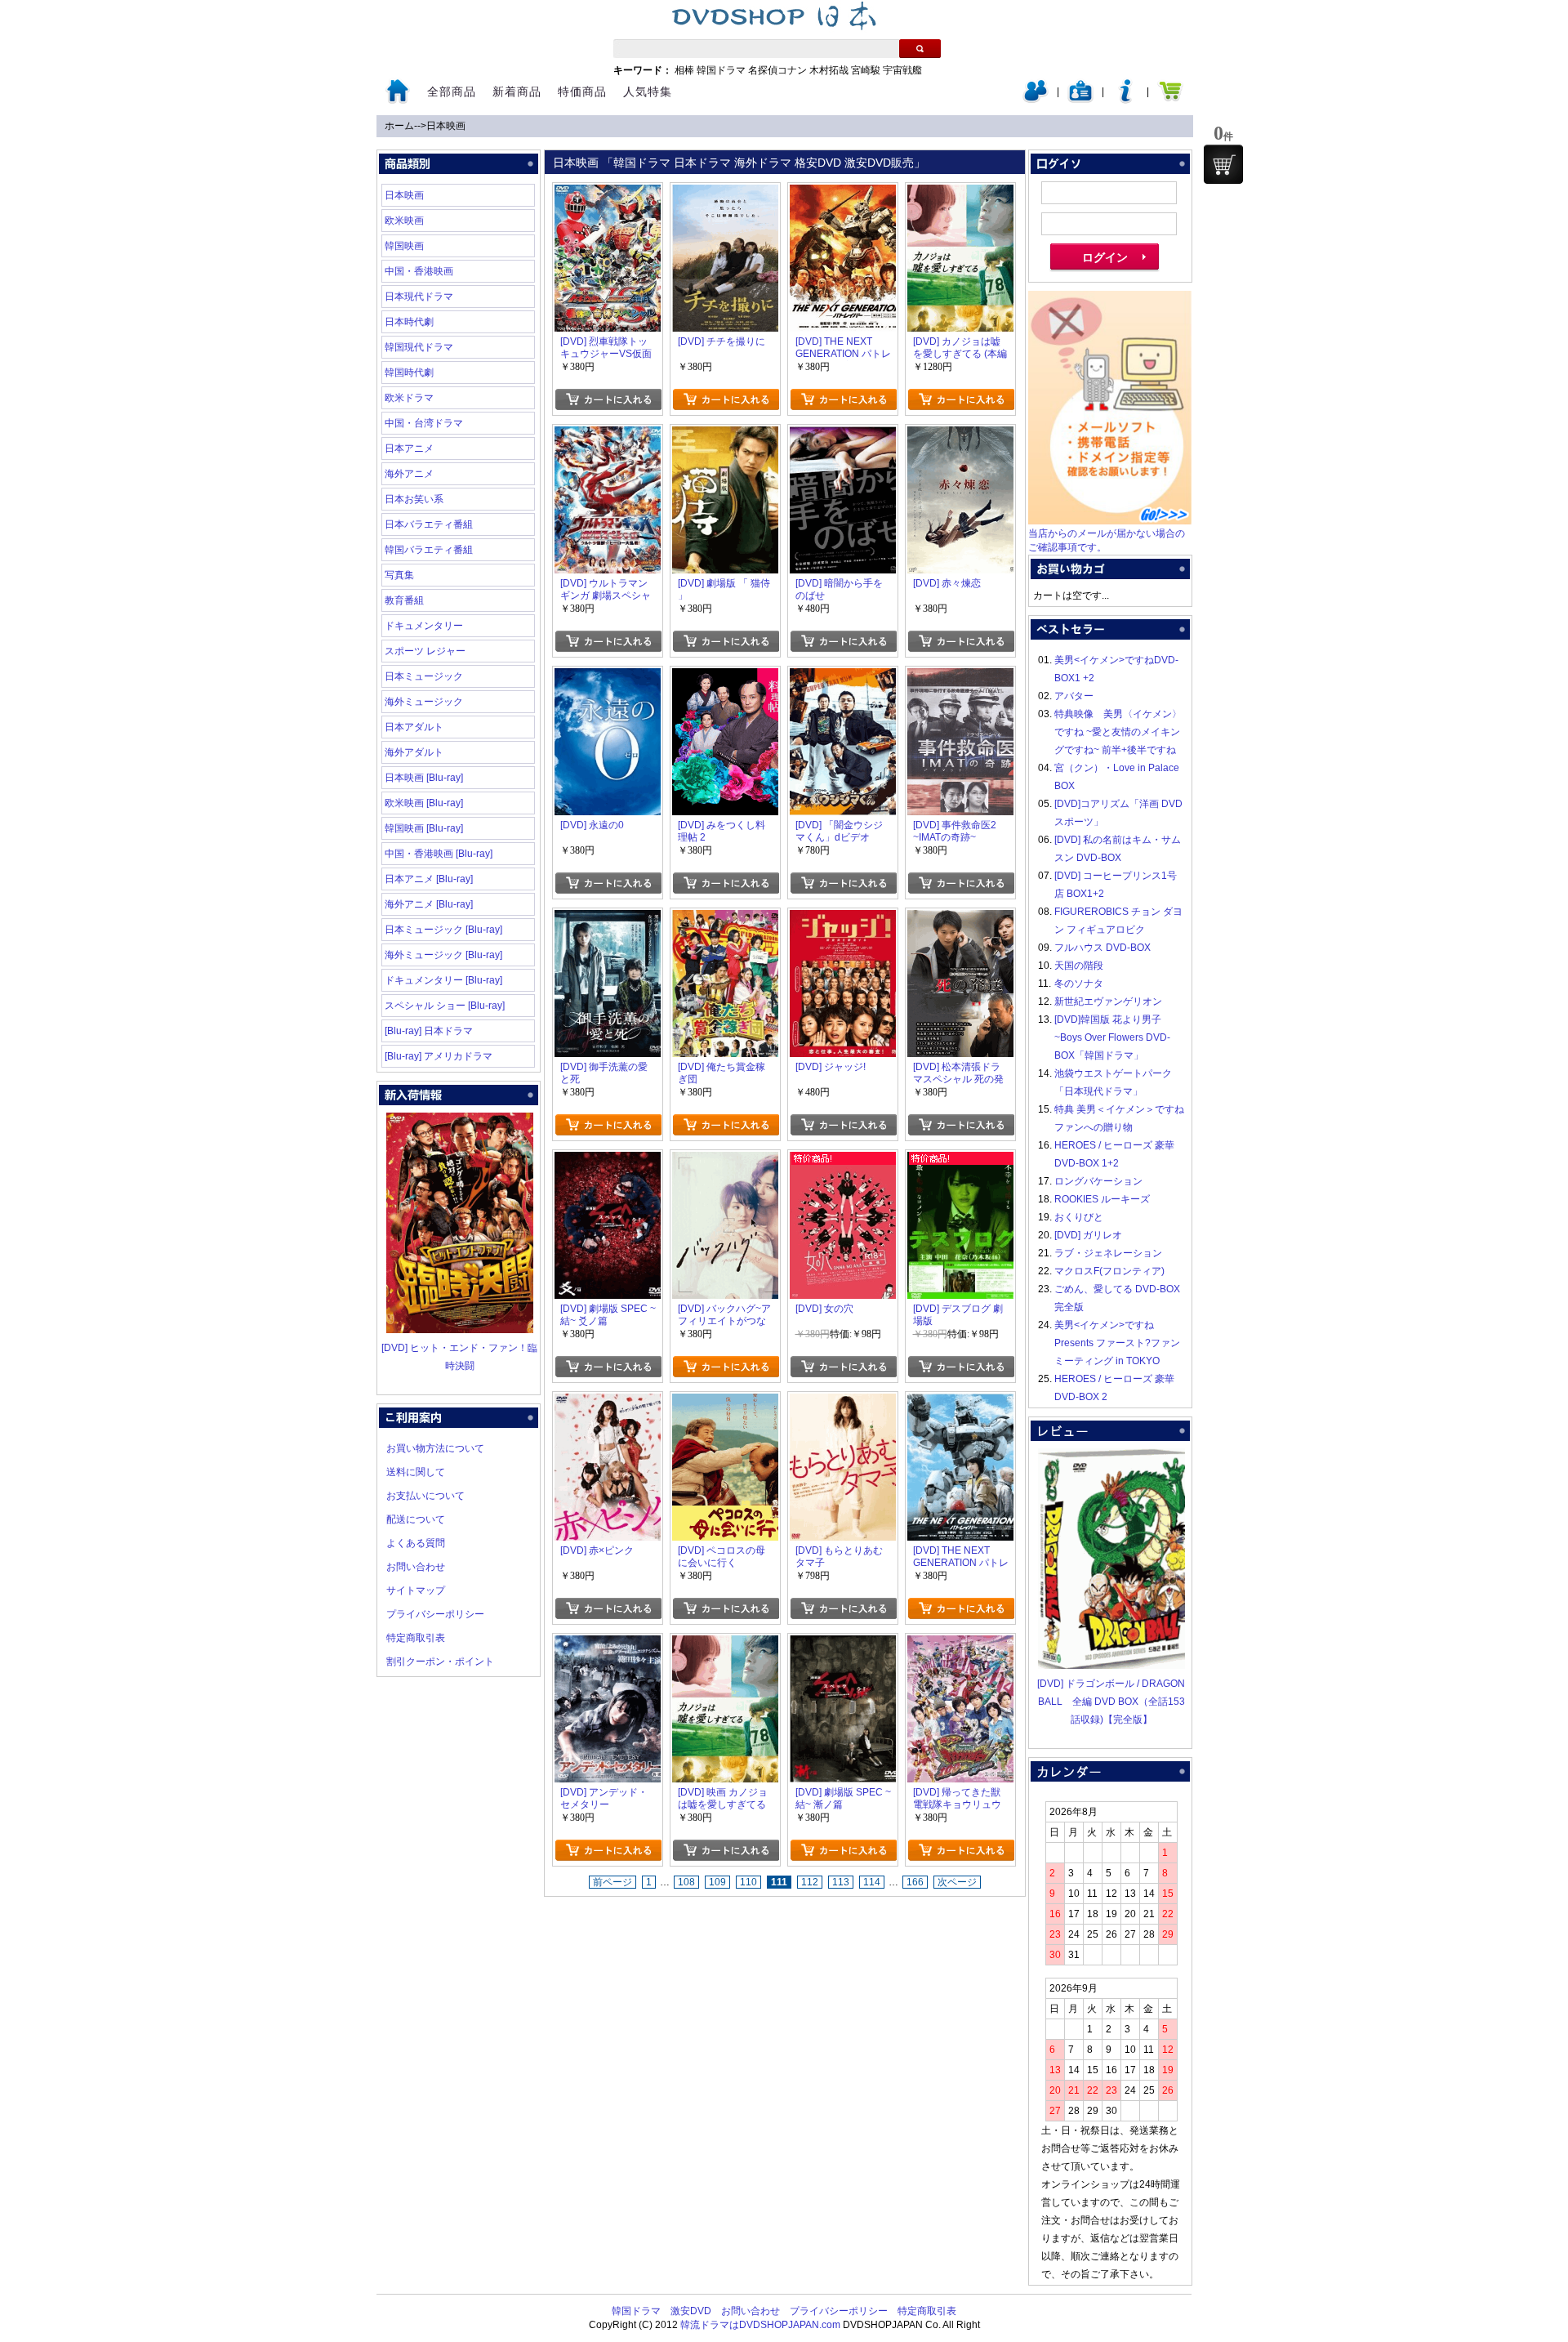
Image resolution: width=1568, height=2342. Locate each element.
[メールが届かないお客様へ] (1110, 521)
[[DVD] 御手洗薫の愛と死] (608, 919)
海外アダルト (414, 752)
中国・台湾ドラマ (424, 423)
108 (686, 1882)
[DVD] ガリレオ (1088, 1235)
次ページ (957, 1882)
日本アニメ (409, 448)
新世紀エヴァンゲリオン (1108, 1001)
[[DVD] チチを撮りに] (725, 194)
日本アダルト (414, 727)
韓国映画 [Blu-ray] (424, 828)
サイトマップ (416, 1590)
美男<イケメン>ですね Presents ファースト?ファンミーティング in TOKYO (1117, 1343)
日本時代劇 (409, 322)
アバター (1074, 696)
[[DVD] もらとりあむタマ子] (843, 1403)
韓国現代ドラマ (419, 347)
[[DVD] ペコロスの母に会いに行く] (725, 1403)
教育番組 (404, 600)
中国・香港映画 (419, 271)
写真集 (399, 575)
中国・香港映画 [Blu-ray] (439, 854)
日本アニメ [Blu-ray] (429, 879)
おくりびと (1079, 1217)
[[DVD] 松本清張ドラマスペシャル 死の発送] (960, 919)
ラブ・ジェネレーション (1108, 1253)
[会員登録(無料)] (1080, 100)
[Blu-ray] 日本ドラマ (429, 1031)
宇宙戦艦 (902, 70)
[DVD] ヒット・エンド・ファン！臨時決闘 (459, 1357)
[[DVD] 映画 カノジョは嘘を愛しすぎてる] (725, 1644)
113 (841, 1882)
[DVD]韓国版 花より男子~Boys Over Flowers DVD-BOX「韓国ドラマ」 (1112, 1037)
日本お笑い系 (414, 499)
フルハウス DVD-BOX (1102, 948)
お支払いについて (425, 1496)
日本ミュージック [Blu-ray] (443, 930)
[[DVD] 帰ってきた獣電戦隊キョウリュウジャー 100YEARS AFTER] (960, 1644)
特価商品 (582, 91)
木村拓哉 (829, 70)
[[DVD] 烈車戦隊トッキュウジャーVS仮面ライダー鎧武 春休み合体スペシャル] (608, 194)
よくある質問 (416, 1543)
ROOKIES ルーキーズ (1102, 1199)
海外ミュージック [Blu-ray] (443, 955)
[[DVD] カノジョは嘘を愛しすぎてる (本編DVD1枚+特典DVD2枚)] (960, 194)
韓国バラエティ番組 (429, 550)
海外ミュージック (424, 702)
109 (717, 1882)
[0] (1223, 164)
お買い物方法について (435, 1448)
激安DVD (691, 2311)
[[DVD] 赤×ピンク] (608, 1403)
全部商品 (452, 91)
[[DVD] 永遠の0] (608, 677)
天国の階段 (1079, 966)
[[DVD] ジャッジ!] (843, 919)
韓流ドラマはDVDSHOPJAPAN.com (760, 2325)
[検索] (920, 49)
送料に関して (416, 1472)
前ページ (612, 1882)
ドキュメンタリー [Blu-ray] (443, 980)
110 (748, 1882)
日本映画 (446, 126)
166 (915, 1882)
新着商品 (517, 91)
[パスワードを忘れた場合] (1125, 100)
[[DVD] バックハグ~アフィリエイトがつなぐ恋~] (725, 1161)
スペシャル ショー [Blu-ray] (445, 1006)
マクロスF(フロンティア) (1109, 1271)
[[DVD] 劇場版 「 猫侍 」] (725, 435)
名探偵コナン (777, 70)
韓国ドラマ (721, 70)
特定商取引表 (416, 1638)
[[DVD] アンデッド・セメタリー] (608, 1644)
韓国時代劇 (409, 372)
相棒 (684, 70)
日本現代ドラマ (419, 297)
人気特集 (648, 91)
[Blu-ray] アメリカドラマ (439, 1056)
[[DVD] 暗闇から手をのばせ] (843, 435)
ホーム (399, 126)
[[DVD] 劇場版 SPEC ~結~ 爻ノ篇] (608, 1161)
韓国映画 (404, 246)
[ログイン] (1036, 100)
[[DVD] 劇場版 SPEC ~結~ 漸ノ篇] (843, 1644)
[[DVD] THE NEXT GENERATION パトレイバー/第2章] (960, 1403)
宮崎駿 (866, 70)
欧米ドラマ (409, 398)
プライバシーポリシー (435, 1614)
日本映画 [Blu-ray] (424, 778)
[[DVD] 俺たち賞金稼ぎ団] (725, 919)
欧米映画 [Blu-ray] (424, 803)
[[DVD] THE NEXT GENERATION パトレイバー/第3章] (843, 194)
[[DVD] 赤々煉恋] (960, 435)
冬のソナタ (1079, 984)
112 (810, 1882)
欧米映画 (404, 221)
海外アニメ (409, 474)
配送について (416, 1519)
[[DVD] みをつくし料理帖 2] (725, 677)
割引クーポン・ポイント (440, 1662)
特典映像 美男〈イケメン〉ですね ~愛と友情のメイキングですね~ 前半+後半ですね (1118, 732)
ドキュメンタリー (424, 626)
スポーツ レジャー (425, 651)
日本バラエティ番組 (429, 524)
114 (872, 1882)
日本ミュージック (424, 676)
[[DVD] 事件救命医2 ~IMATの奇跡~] (960, 677)
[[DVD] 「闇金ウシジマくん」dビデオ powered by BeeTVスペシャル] (843, 677)
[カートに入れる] (608, 399)
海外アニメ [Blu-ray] (429, 904)
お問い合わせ (416, 1567)
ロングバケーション (1098, 1181)
